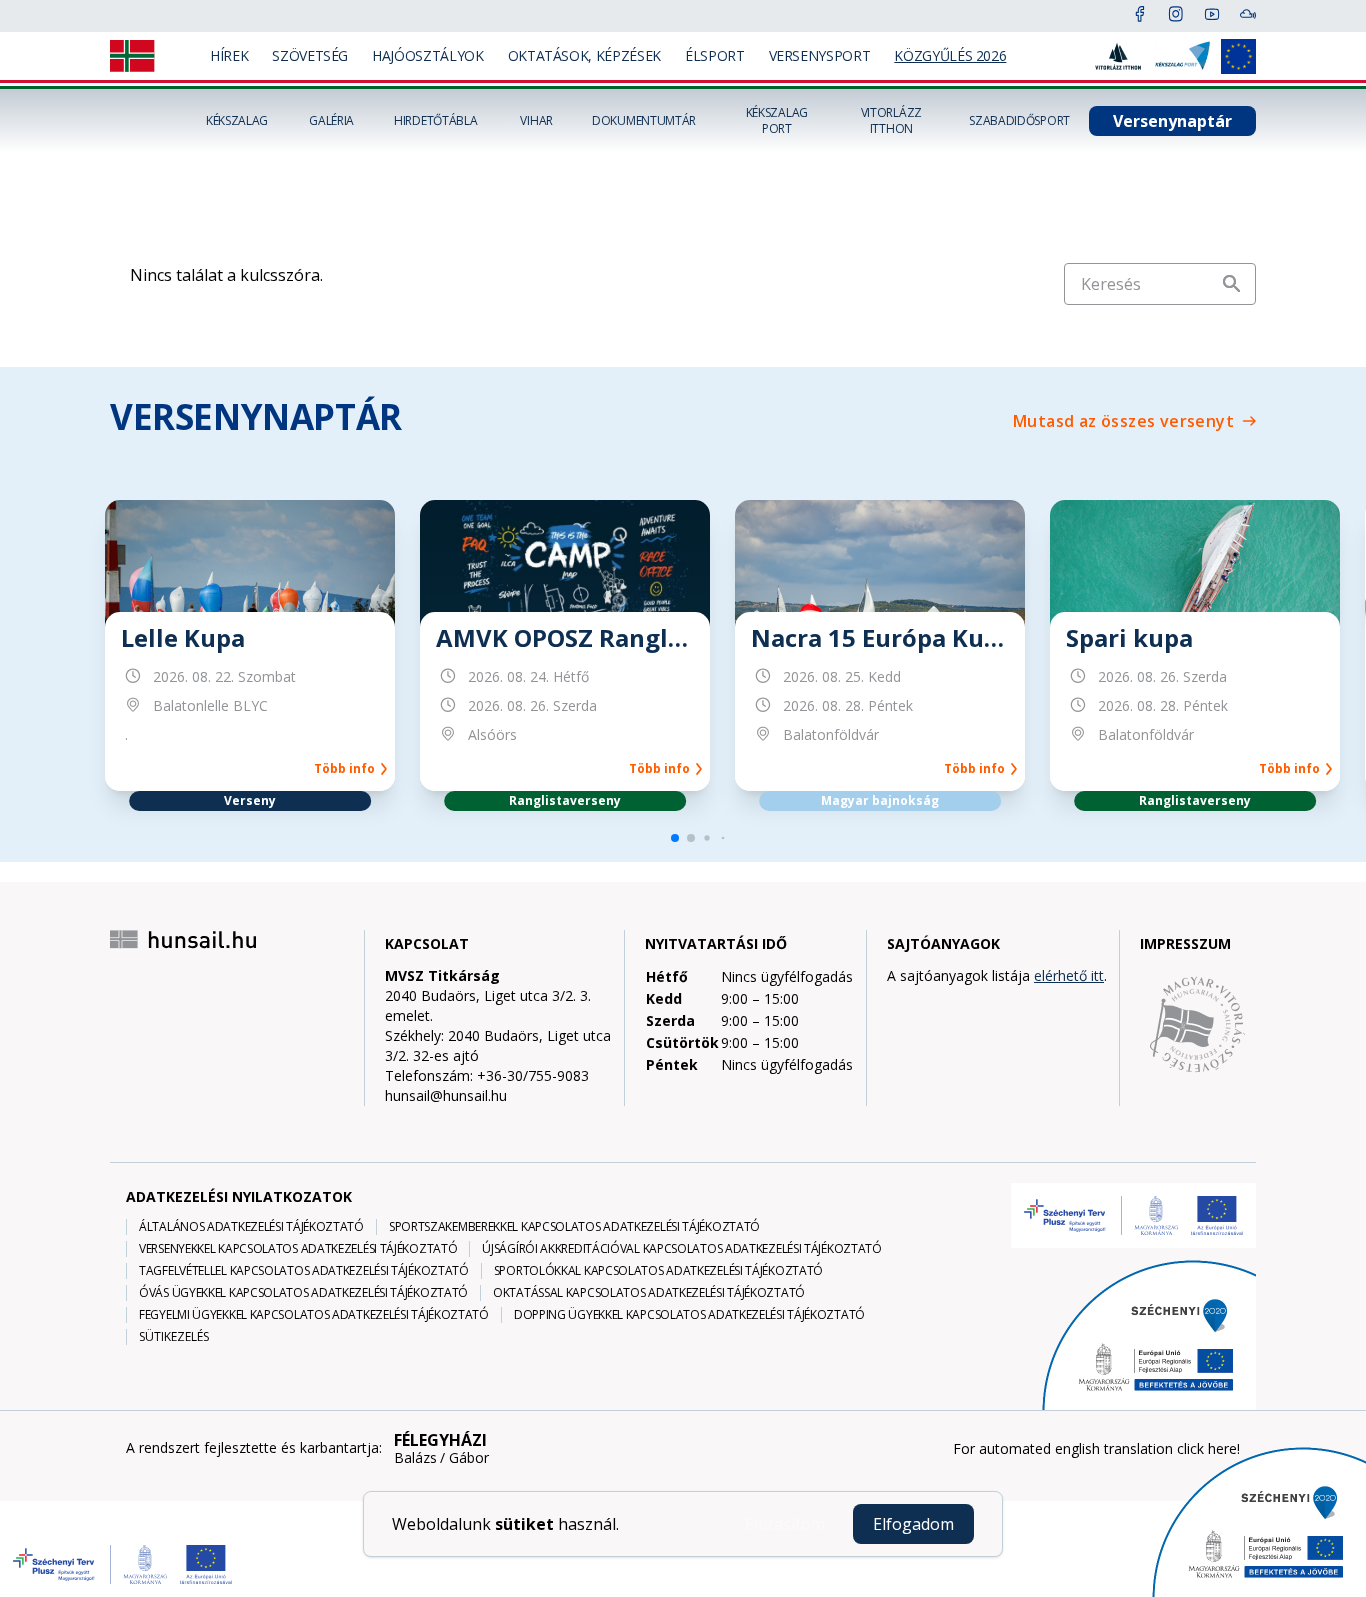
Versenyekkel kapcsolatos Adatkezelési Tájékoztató (298, 1249)
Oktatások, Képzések (584, 55)
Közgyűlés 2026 (950, 55)
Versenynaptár (1172, 121)
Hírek (229, 55)
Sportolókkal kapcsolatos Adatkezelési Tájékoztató (658, 1271)
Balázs (415, 1458)
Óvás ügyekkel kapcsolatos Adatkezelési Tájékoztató (303, 1293)
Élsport (715, 55)
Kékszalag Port (777, 121)
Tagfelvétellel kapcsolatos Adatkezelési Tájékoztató (304, 1271)
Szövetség (310, 55)
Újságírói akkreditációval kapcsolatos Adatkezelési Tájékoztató (681, 1249)
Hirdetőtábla (435, 121)
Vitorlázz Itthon (891, 121)
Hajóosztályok (427, 55)
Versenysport (820, 55)
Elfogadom (913, 1524)
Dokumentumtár (644, 121)
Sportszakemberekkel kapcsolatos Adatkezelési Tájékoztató (574, 1227)
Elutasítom (785, 1524)
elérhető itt (1069, 975)
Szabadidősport (1019, 121)
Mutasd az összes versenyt (1123, 421)
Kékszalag (237, 121)
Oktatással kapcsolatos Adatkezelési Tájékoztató (649, 1293)
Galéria (331, 121)
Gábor (469, 1458)
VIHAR (536, 121)
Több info (347, 769)
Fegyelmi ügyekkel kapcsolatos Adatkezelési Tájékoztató (314, 1315)
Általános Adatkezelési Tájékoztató (251, 1227)
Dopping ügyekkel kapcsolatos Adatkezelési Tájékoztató (689, 1315)
